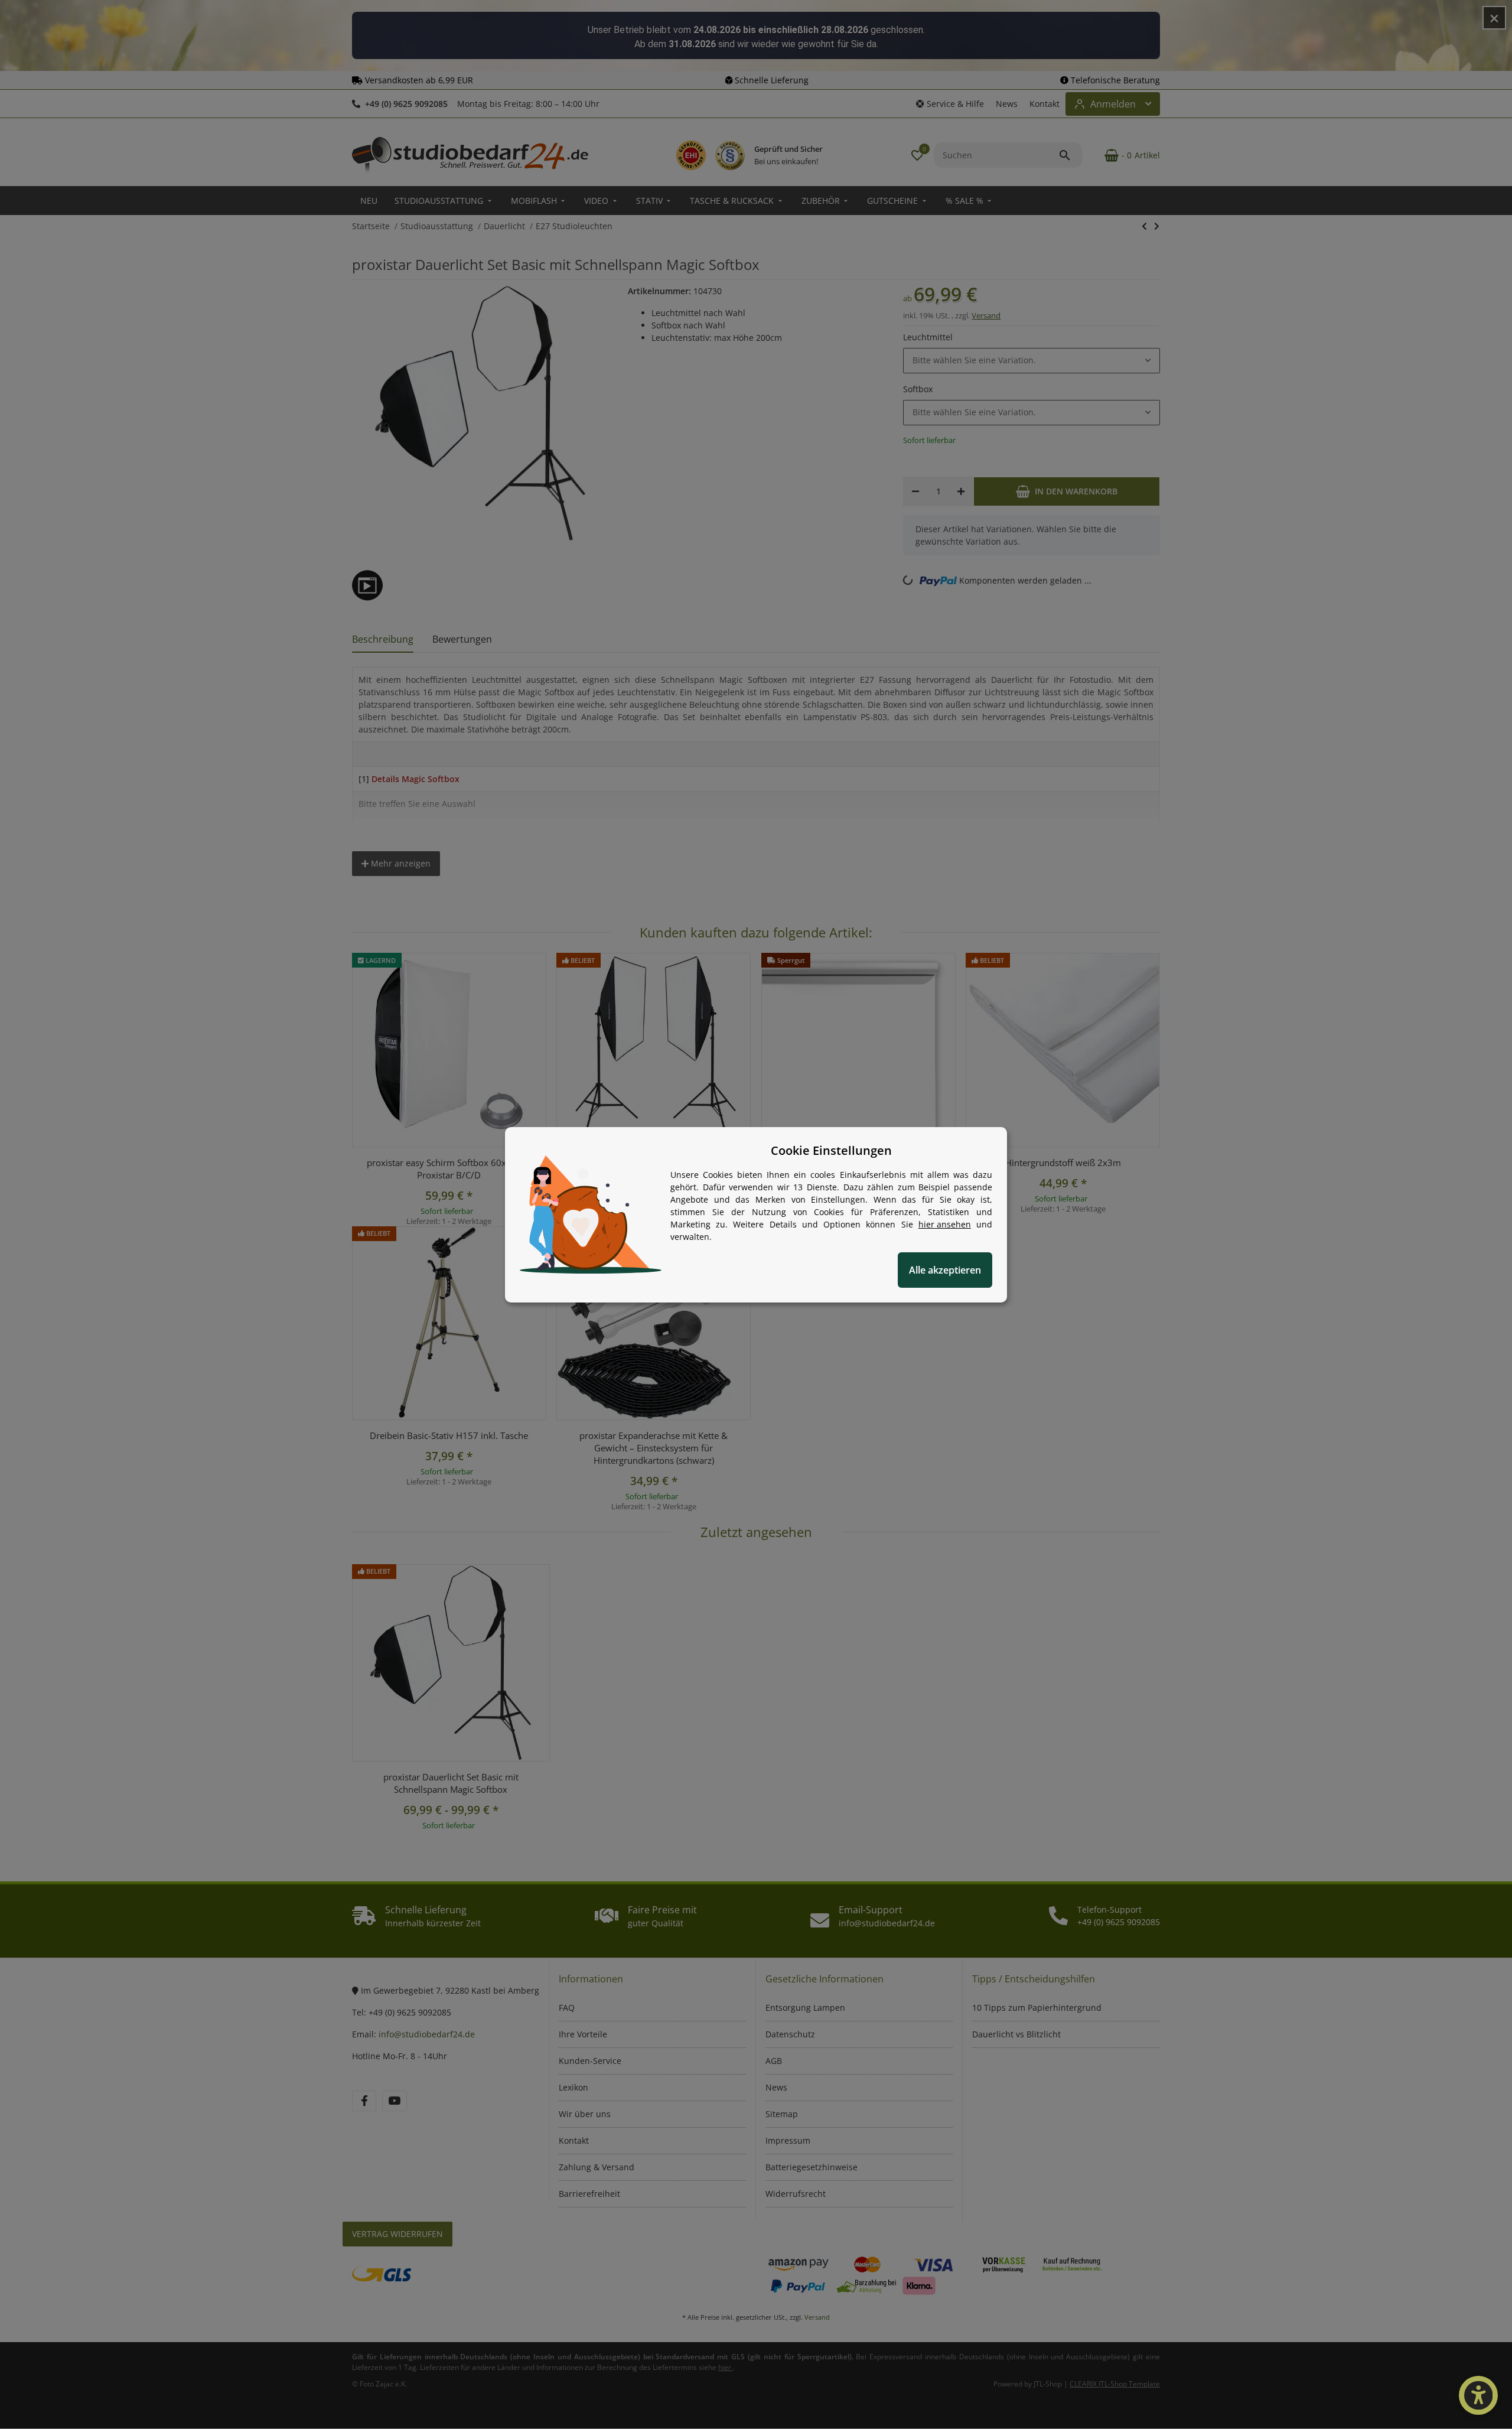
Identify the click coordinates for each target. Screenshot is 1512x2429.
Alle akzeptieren (945, 1270)
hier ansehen (945, 1224)
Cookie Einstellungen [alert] (831, 1150)
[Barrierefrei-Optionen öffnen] (1478, 2395)
